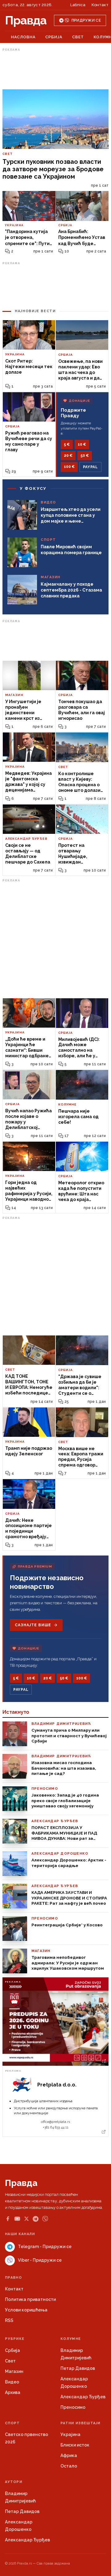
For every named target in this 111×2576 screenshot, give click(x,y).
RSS (9, 2320)
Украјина (70, 2434)
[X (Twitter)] (27, 2219)
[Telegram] (36, 2219)
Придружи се (86, 20)
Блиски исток (75, 2445)
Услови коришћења (26, 2310)
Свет (78, 37)
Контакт (100, 5)
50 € (85, 456)
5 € (67, 444)
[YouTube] (17, 2219)
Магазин (14, 2371)
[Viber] (45, 2219)
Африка (69, 2455)
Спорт (12, 2423)
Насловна (23, 37)
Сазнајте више (33, 1625)
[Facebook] (8, 2219)
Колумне (71, 2339)
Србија (54, 37)
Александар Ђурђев (83, 2397)
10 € (82, 444)
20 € (68, 456)
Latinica (78, 5)
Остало (69, 2466)
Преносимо (73, 2407)
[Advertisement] (55, 69)
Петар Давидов (78, 2368)
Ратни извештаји (80, 2423)
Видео (12, 2382)
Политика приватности (30, 2299)
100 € (69, 467)
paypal (90, 467)
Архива (13, 2392)
